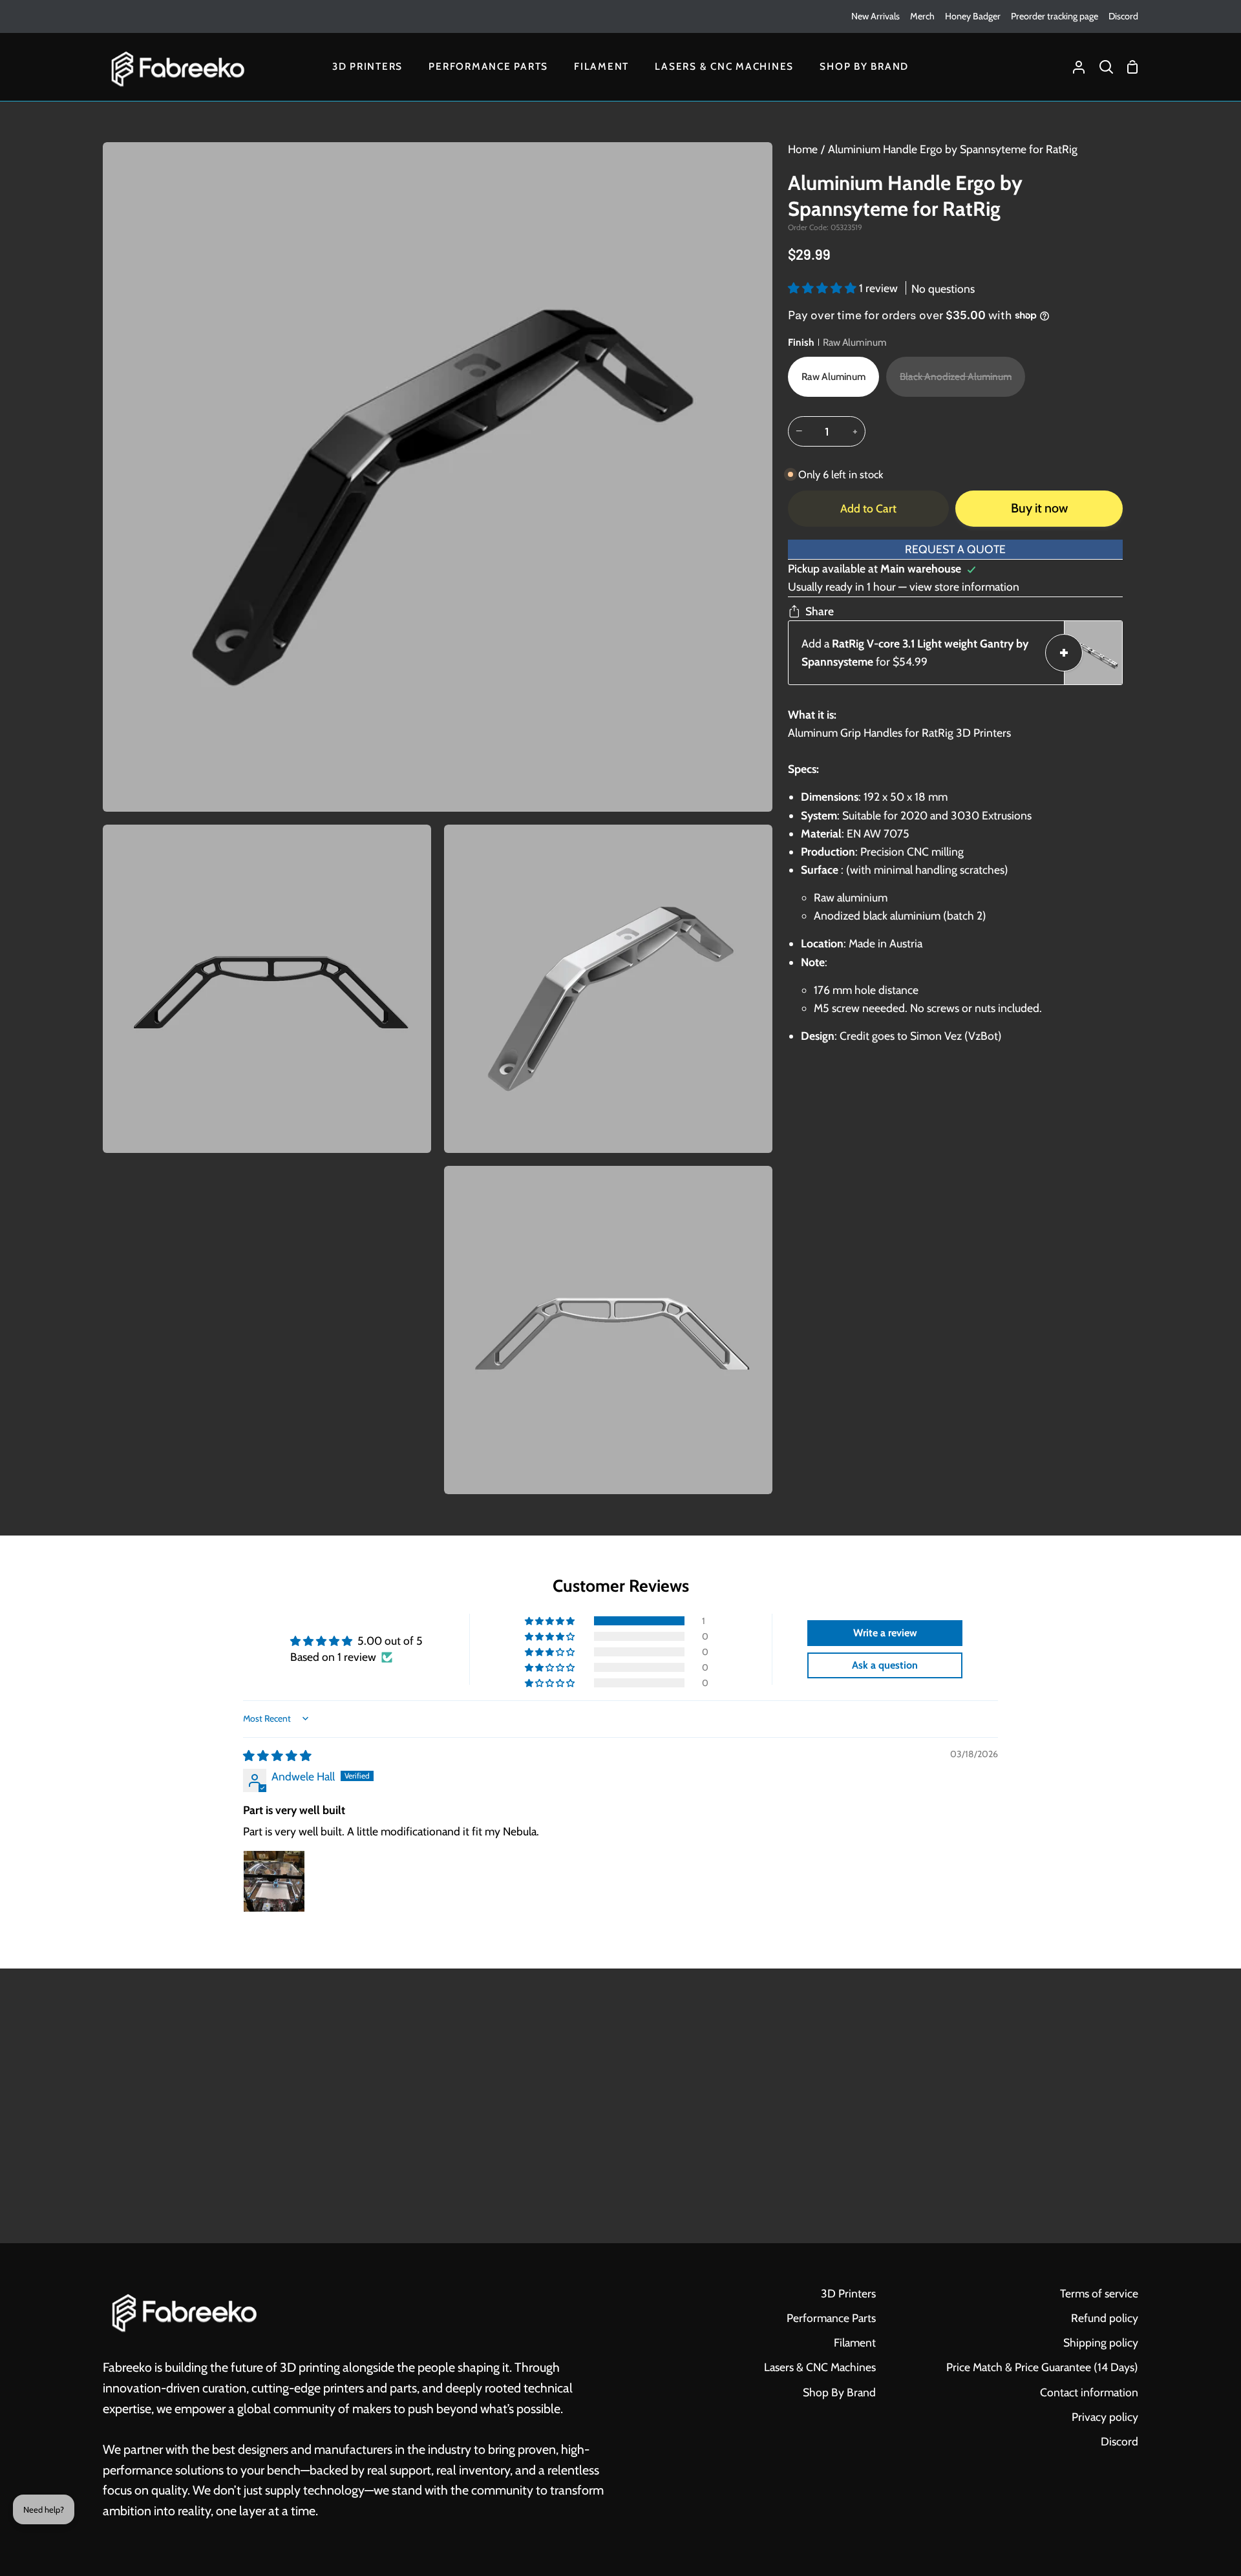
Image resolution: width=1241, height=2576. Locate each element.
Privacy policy (1105, 2417)
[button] (823, 288)
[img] (277, 1756)
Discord (1119, 2441)
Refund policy (1105, 2318)
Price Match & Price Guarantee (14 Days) (1042, 2367)
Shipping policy (1101, 2342)
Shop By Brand (839, 2392)
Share (820, 611)
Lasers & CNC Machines (820, 2367)
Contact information (1089, 2392)
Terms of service (1099, 2293)
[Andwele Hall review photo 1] (274, 1881)
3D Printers (848, 2293)
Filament (855, 2342)
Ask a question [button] (885, 1665)
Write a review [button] (885, 1633)
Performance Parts (831, 2318)
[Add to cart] (1064, 653)
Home (803, 149)
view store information (964, 586)
